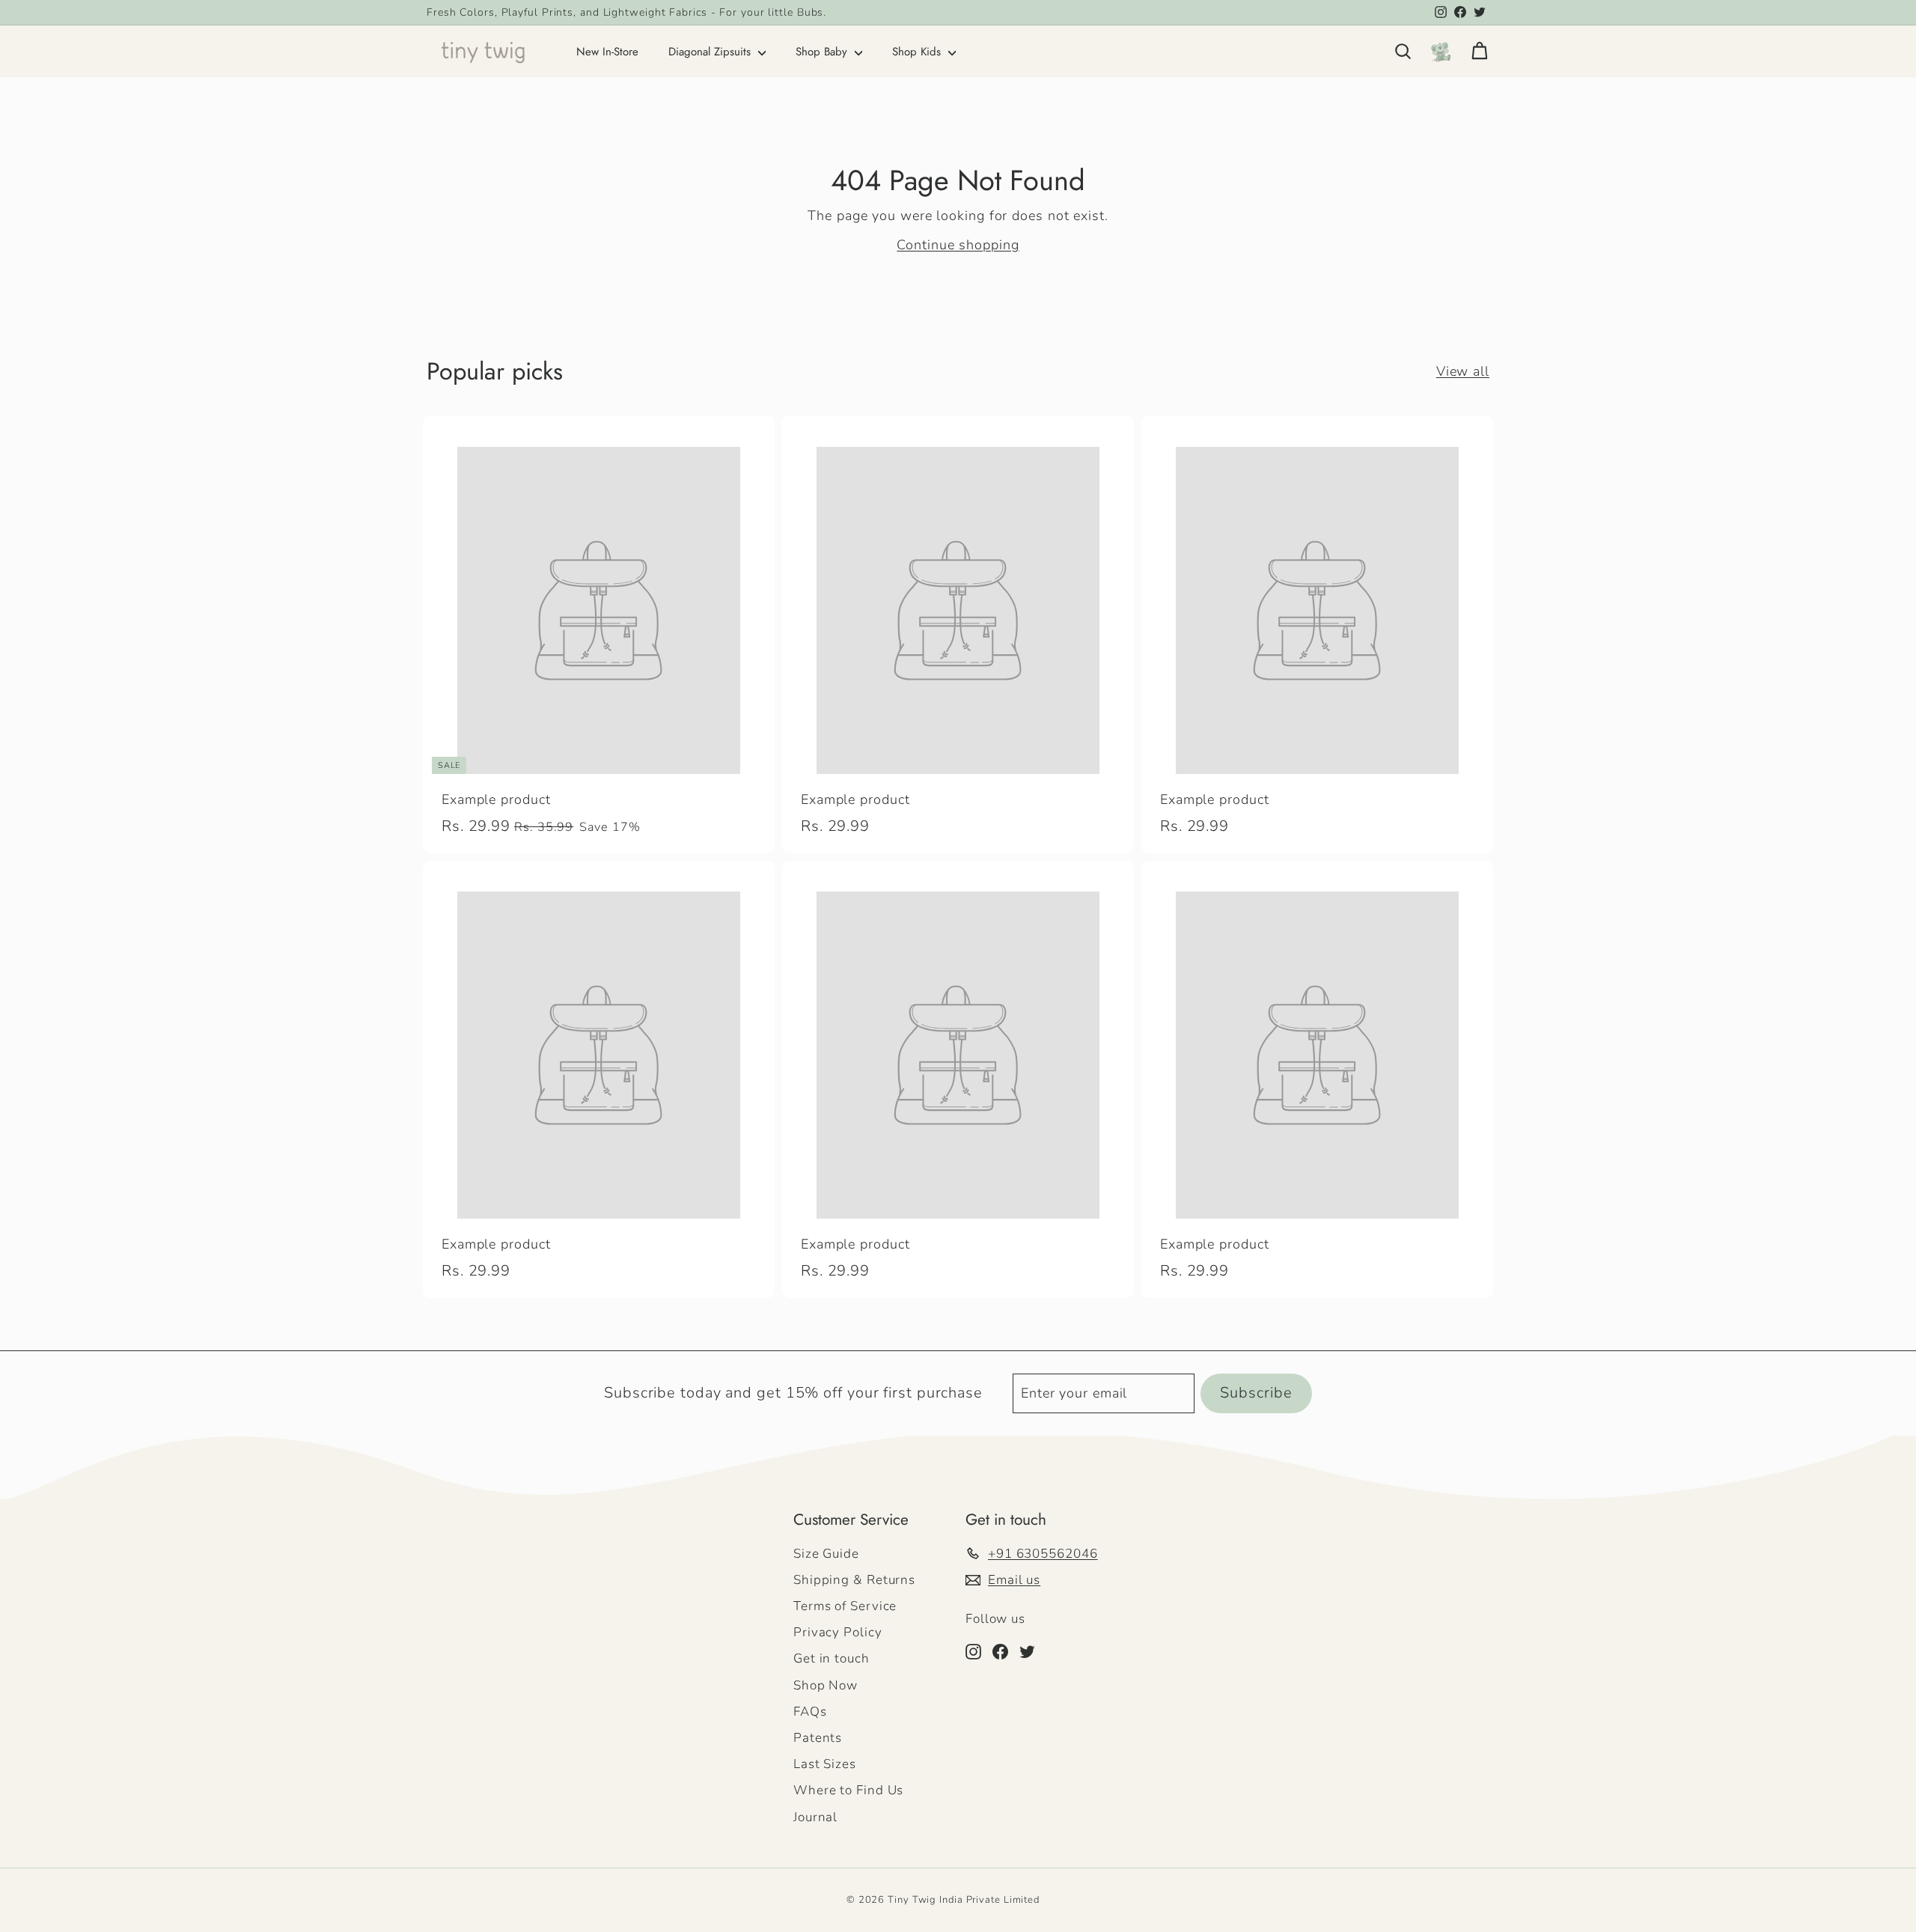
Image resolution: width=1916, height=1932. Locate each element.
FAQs (810, 1712)
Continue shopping (958, 245)
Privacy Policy (838, 1632)
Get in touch (832, 1658)
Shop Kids (918, 52)
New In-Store (607, 52)
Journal (815, 1817)
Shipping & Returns (854, 1580)
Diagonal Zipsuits (711, 52)
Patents (818, 1738)
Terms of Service (845, 1606)
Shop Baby (823, 52)
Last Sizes (825, 1764)
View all (1463, 371)
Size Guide (826, 1554)
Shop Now (826, 1685)
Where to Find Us (848, 1790)
